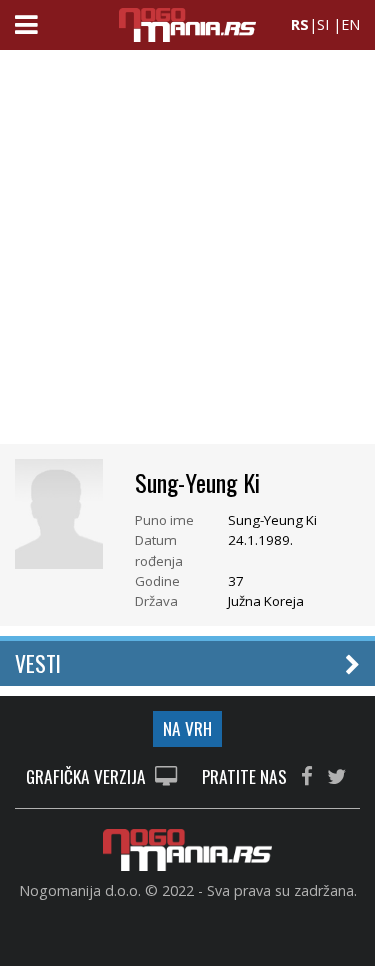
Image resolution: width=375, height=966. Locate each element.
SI (323, 24)
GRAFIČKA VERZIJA (88, 777)
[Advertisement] (187, 252)
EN (350, 24)
